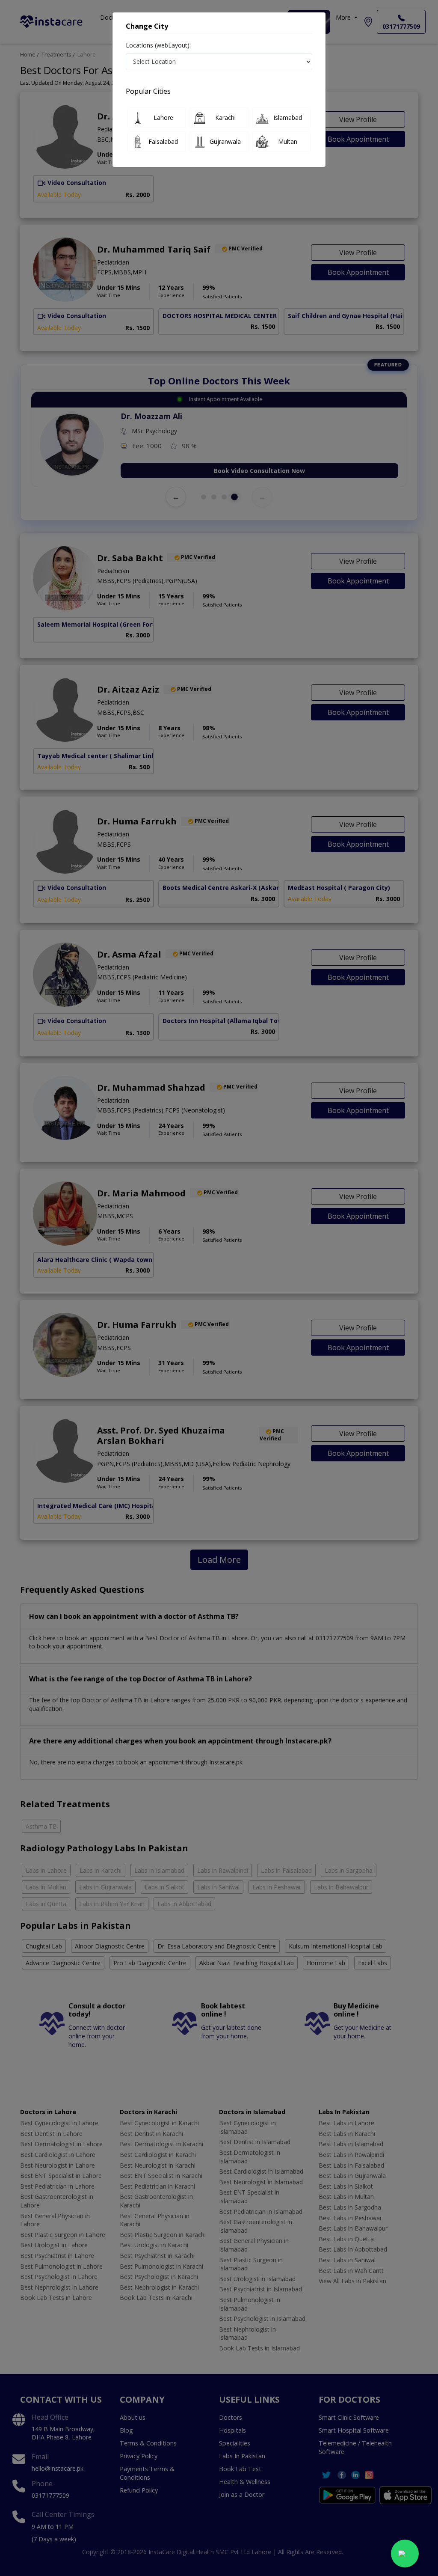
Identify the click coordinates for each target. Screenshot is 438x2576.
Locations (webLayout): (158, 45)
